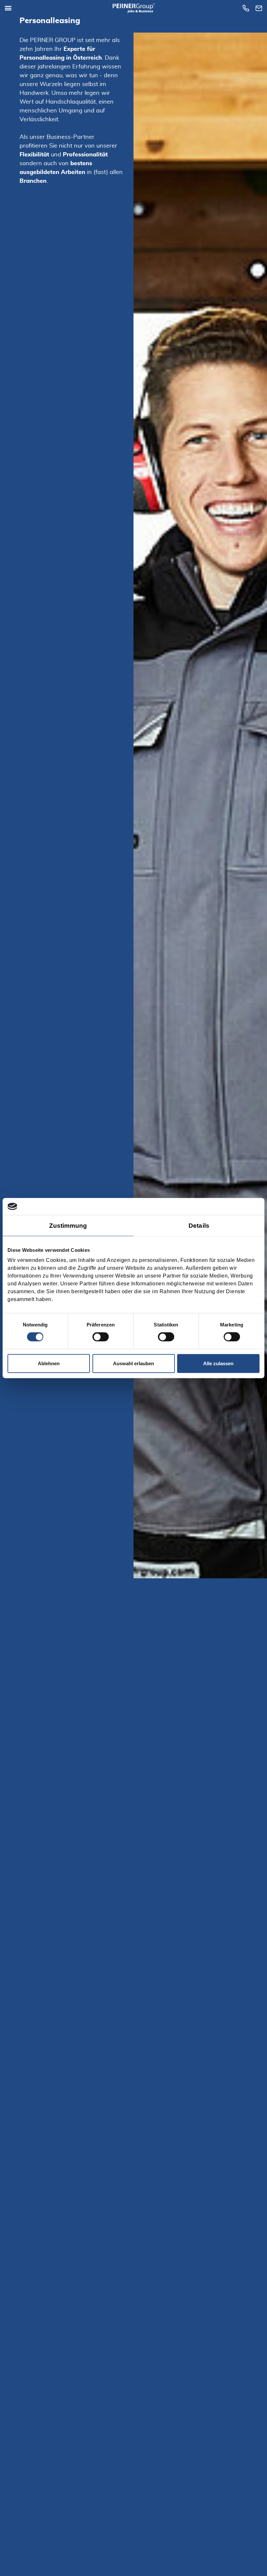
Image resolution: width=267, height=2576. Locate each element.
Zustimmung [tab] (68, 1225)
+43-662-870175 (247, 8)
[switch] (101, 1337)
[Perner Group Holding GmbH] (133, 8)
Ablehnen (49, 1363)
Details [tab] (199, 1225)
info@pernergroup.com (260, 8)
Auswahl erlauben (133, 1363)
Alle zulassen (218, 1363)
